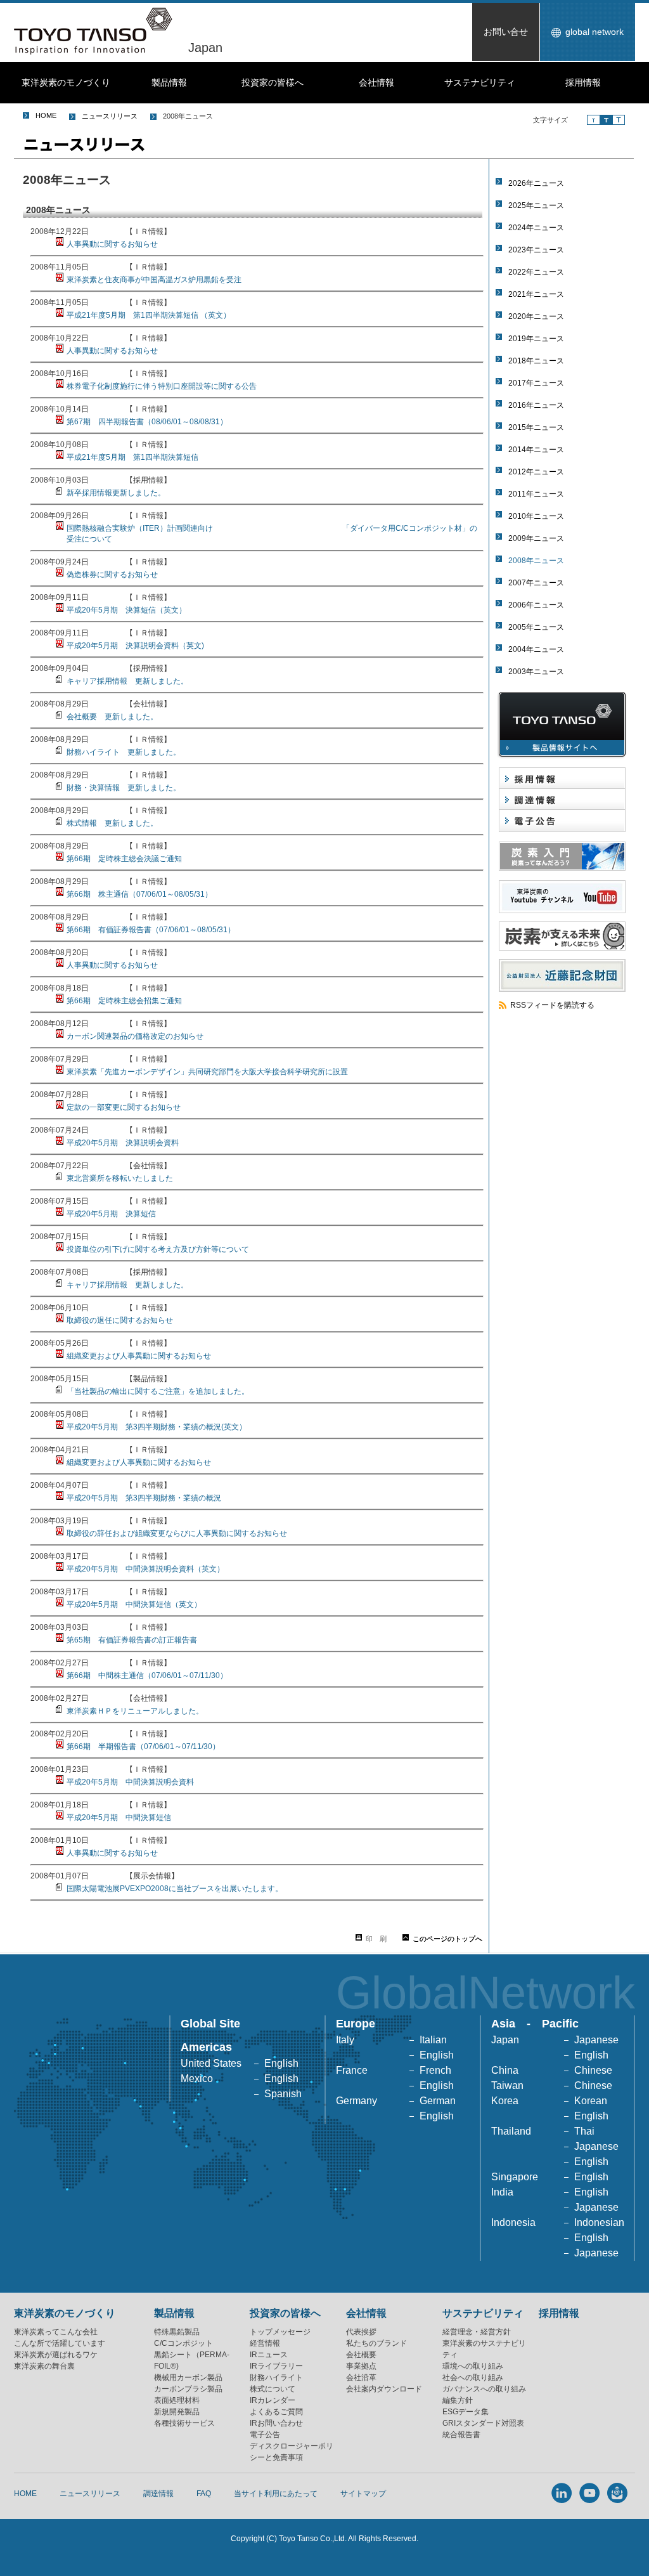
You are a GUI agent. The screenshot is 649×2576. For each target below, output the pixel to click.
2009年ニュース (536, 538)
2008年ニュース (536, 561)
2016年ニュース (536, 405)
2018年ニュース (536, 361)
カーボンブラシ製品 (188, 2389)
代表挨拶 (361, 2332)
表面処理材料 (177, 2400)
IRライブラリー (276, 2366)
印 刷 (376, 1939)
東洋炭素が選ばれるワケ (56, 2355)
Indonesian (599, 2222)
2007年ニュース (536, 583)
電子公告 (265, 2435)
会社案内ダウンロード (384, 2389)
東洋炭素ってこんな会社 (56, 2332)
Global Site (210, 2024)
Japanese (596, 2040)
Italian (433, 2040)
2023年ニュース (536, 250)
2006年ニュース (536, 605)
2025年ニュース (536, 205)
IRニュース (269, 2355)
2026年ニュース (536, 183)
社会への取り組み (473, 2378)
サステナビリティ (480, 82)
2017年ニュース (536, 383)
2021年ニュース (536, 294)
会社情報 (376, 82)
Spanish (283, 2094)
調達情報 (158, 2494)
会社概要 (361, 2355)
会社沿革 (361, 2378)
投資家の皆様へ (273, 82)
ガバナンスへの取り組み (484, 2389)
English (281, 2063)
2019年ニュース (536, 339)
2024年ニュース (536, 228)
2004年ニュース (536, 649)
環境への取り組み (473, 2366)
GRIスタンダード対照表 (483, 2423)
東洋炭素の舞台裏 (44, 2366)
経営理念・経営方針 (477, 2332)
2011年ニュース (536, 494)
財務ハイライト (276, 2378)
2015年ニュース (536, 427)
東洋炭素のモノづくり (66, 82)
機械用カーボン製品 (188, 2378)
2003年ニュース (536, 672)
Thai (584, 2131)
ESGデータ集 (466, 2412)
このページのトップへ (447, 1939)
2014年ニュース (536, 450)
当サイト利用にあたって (276, 2494)
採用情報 (583, 82)
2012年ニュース (536, 472)
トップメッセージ (280, 2332)
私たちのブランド (376, 2343)
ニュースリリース (110, 116)
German (438, 2101)
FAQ (204, 2494)
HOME (46, 115)
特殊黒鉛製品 (177, 2332)
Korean (591, 2101)
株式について (273, 2389)
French (435, 2070)
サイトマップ (363, 2494)
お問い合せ (506, 32)
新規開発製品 (177, 2412)
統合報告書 (461, 2435)
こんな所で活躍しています (60, 2343)
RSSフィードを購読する (552, 1005)
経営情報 (265, 2343)
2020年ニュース (536, 316)
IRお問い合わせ (276, 2423)
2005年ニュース (536, 627)
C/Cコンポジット (183, 2343)
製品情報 (169, 82)
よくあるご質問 (276, 2412)
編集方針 (458, 2400)
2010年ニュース (536, 516)
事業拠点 (361, 2366)
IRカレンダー (273, 2400)
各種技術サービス (184, 2423)
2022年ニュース (536, 272)
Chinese (593, 2070)
